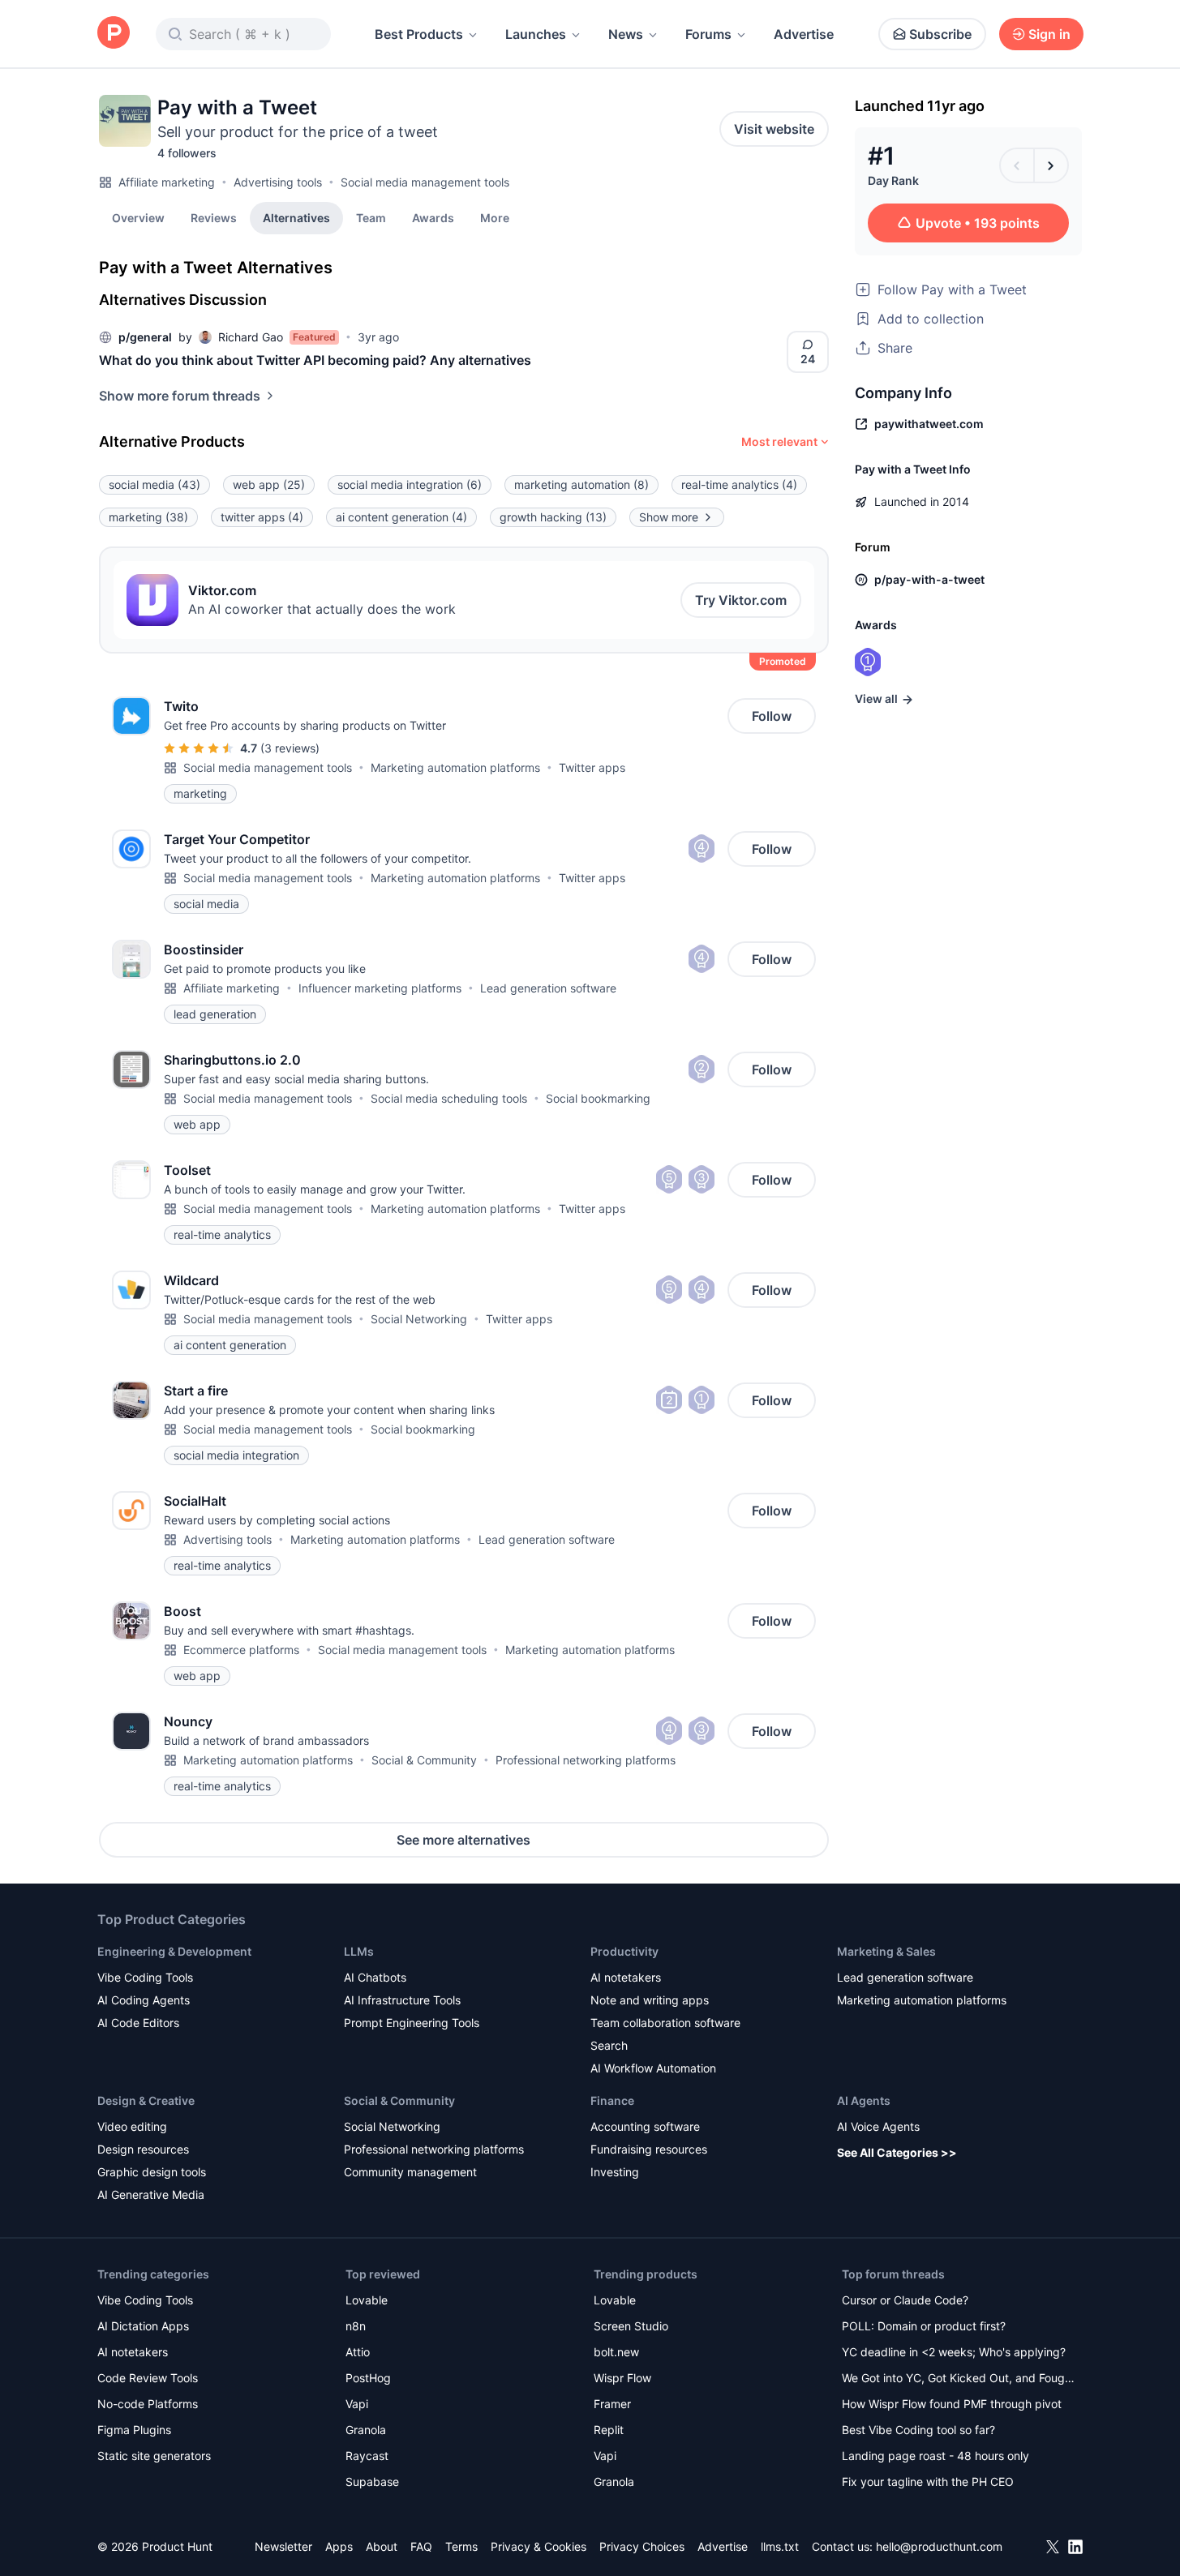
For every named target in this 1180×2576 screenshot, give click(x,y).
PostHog (368, 2378)
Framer (612, 2404)
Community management (410, 2172)
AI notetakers (626, 1977)
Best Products (419, 34)
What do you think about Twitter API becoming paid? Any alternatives (315, 360)
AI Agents (864, 2100)
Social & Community (424, 1760)
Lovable (367, 2300)
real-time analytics (739, 484)
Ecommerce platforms (241, 1650)
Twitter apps (592, 767)
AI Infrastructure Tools (402, 2000)
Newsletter (283, 2546)
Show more (669, 517)
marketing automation (581, 484)
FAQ (421, 2546)
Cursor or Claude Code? (905, 2300)
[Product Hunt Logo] (114, 34)
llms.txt (780, 2546)
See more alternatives (463, 1840)
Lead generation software (548, 988)
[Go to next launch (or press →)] (1051, 165)
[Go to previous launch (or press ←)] (1017, 165)
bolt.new (616, 2352)
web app (269, 484)
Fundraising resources (649, 2149)
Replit (609, 2430)
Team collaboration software (665, 2023)
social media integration (410, 484)
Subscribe (940, 34)
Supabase (372, 2482)
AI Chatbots (375, 1977)
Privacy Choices (642, 2546)
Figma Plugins (134, 2430)
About (382, 2546)
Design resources (143, 2149)
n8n (356, 2326)
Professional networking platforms (586, 1760)
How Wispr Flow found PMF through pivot (952, 2404)
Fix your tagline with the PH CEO (928, 2482)
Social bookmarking (598, 1098)
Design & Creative (146, 2100)
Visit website (774, 129)
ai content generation (401, 517)
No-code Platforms (148, 2404)
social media (154, 484)
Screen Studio (631, 2326)
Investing (615, 2172)
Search (609, 2045)
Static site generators (154, 2456)
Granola (366, 2430)
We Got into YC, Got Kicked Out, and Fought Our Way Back (959, 2379)
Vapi (357, 2404)
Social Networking (419, 1319)
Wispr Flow (622, 2378)
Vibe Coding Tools (145, 1977)
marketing (148, 517)
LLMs (359, 1951)
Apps (339, 2546)
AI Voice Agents (878, 2126)
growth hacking (553, 517)
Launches (536, 34)
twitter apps (262, 517)
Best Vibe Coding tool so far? (918, 2430)
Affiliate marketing (167, 182)
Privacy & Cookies (539, 2546)
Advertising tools (278, 182)
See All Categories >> (897, 2152)
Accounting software (645, 2126)
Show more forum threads (180, 396)
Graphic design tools (152, 2172)
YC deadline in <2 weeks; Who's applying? (954, 2352)
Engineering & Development (174, 1951)
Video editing (132, 2126)
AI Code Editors (138, 2023)
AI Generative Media (151, 2195)
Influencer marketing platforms (380, 988)
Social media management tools (425, 182)
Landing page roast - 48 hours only (935, 2456)
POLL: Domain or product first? (924, 2326)
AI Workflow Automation (653, 2068)
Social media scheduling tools (449, 1098)
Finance (612, 2100)
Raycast (367, 2456)
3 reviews (290, 748)
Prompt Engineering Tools (412, 2023)
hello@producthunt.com (939, 2546)
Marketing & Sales (886, 1951)
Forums (708, 34)
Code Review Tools (148, 2378)
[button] (495, 217)
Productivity (624, 1951)
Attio (358, 2352)
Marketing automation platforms (455, 767)
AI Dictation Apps (143, 2326)
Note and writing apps (650, 2000)
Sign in (1049, 34)
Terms (461, 2546)
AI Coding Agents (144, 2000)
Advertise (804, 34)
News (626, 34)
